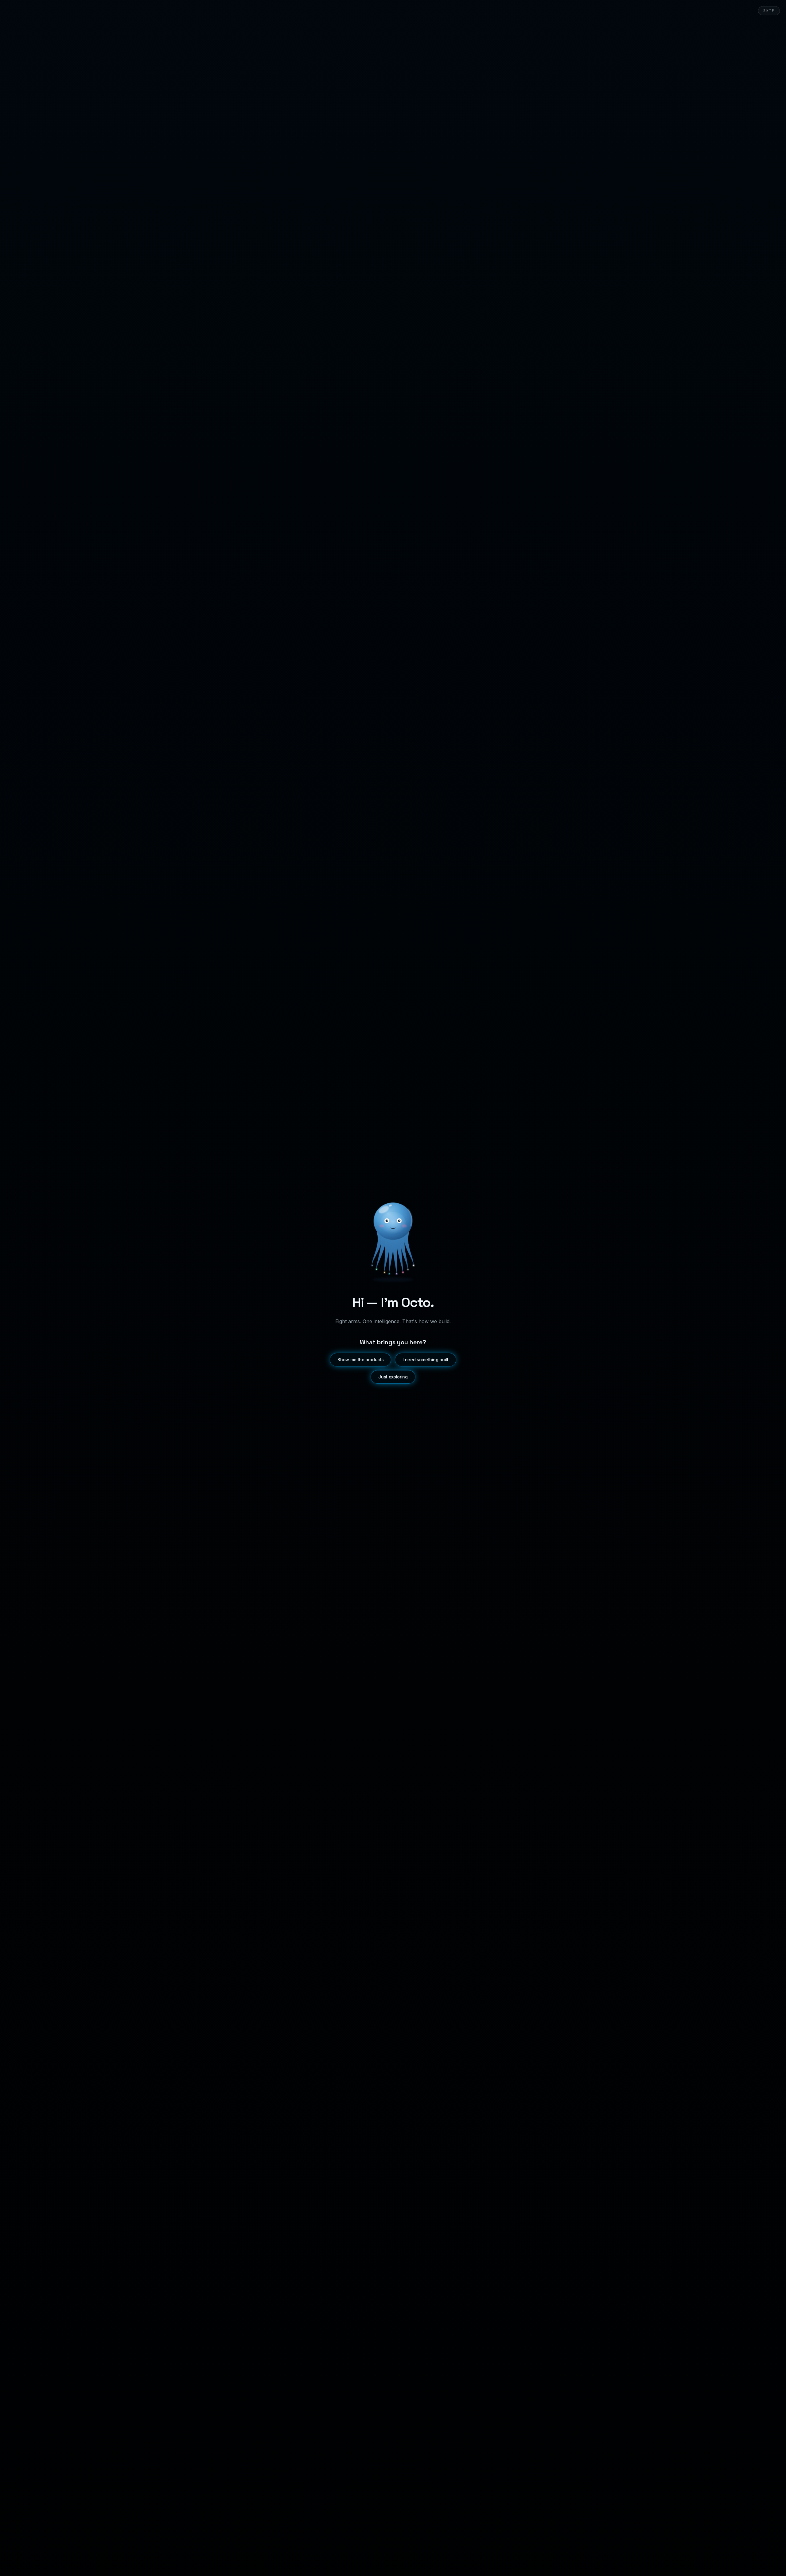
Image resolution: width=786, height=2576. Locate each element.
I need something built (425, 1360)
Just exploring (393, 1377)
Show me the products (360, 1360)
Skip (769, 11)
